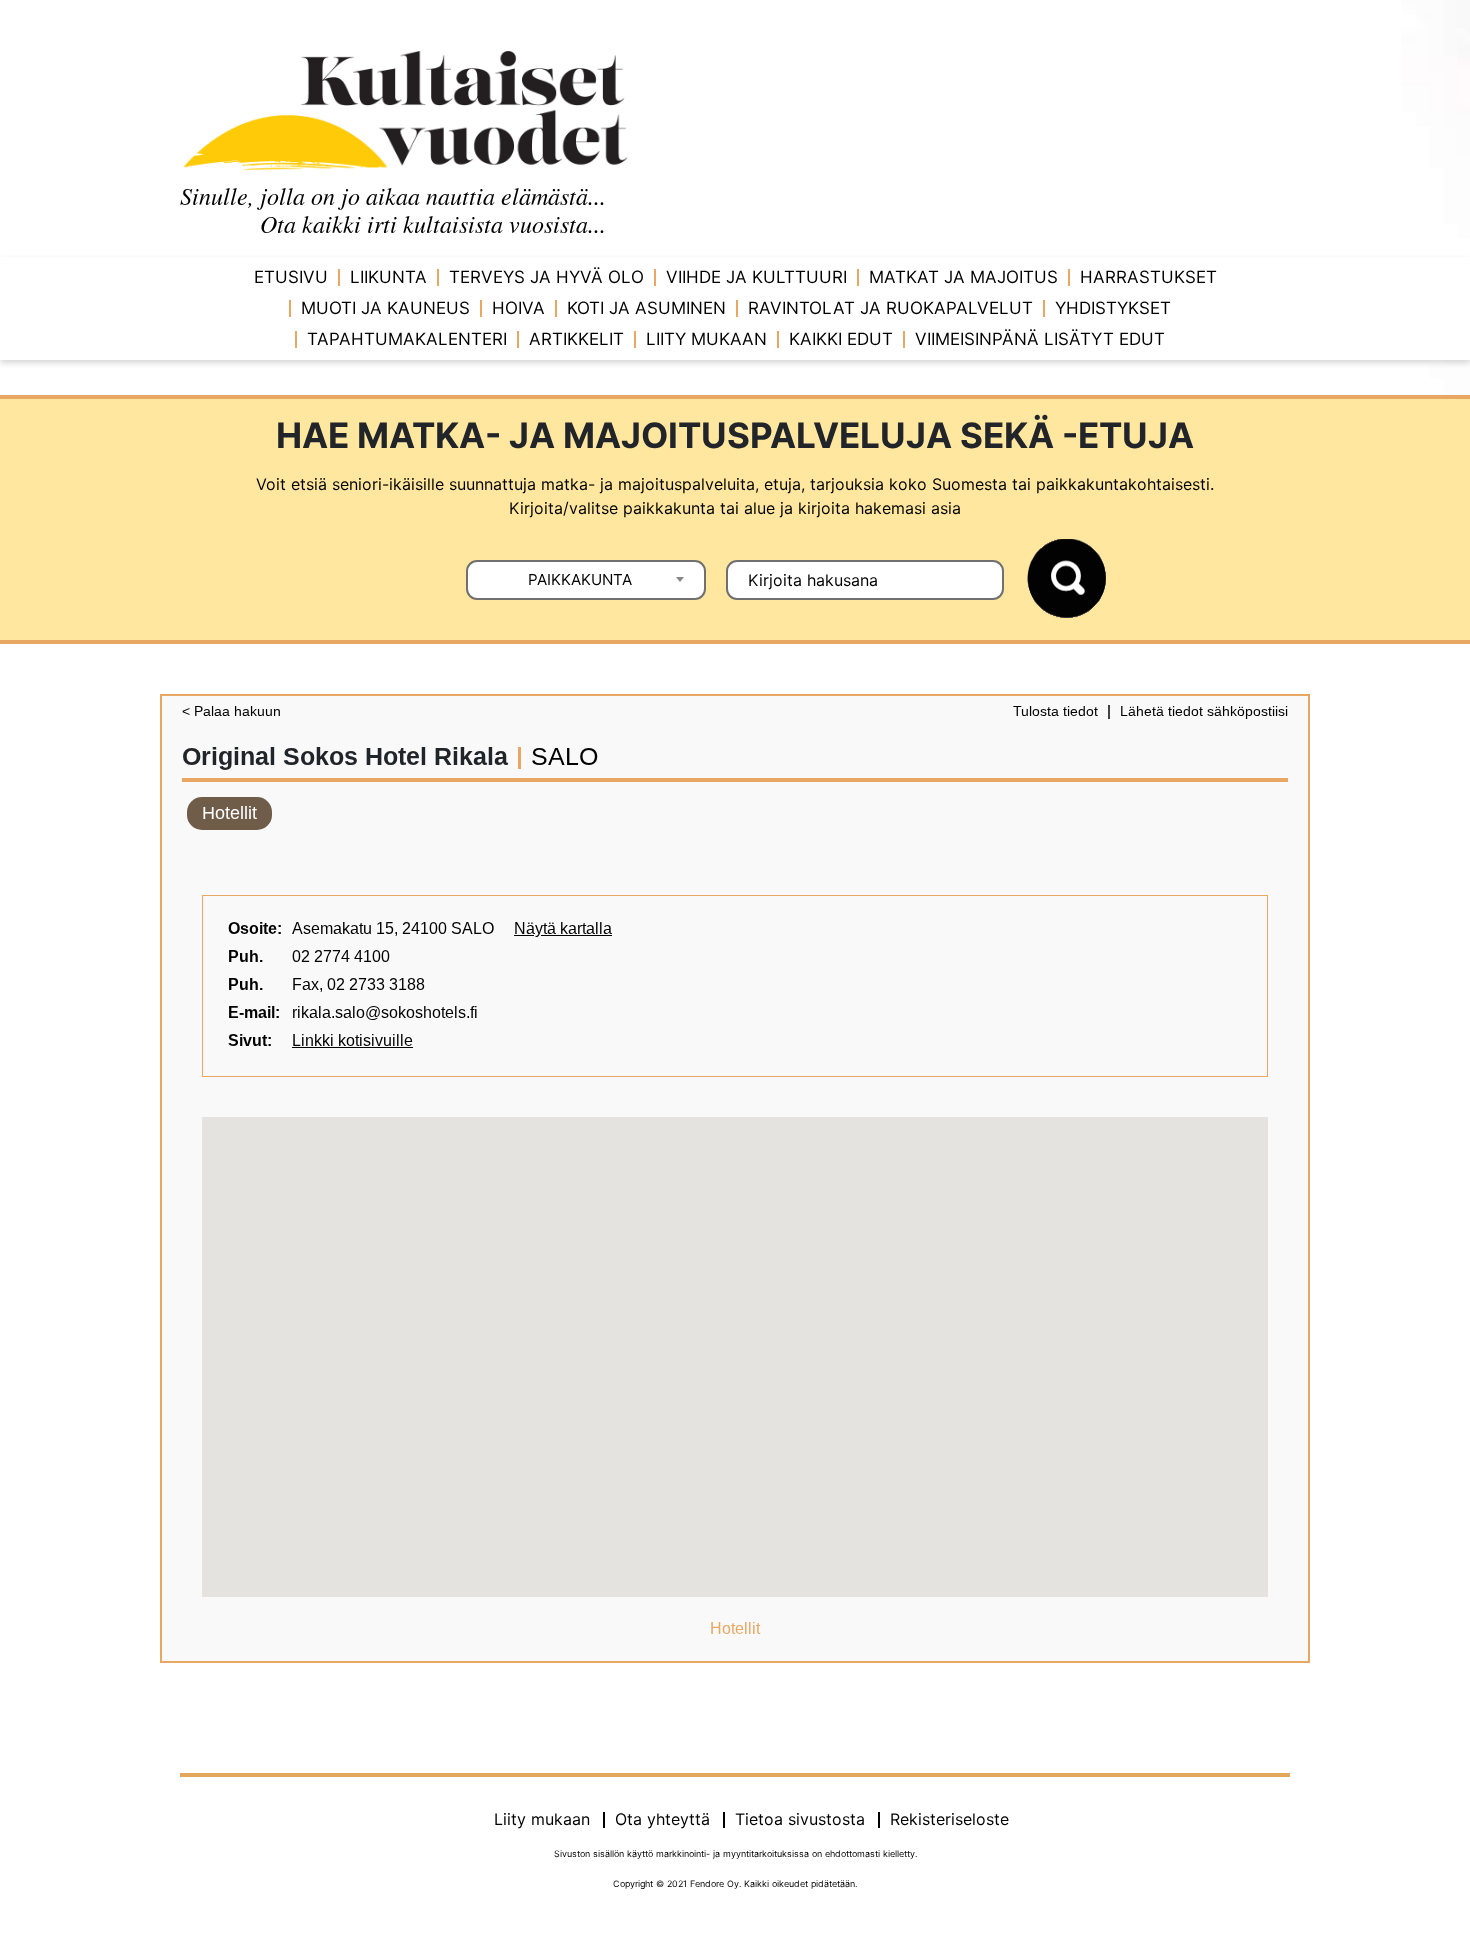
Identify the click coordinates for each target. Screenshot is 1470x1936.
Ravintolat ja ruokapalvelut (890, 308)
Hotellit (229, 813)
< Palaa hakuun (231, 711)
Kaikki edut (841, 339)
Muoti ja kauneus (385, 308)
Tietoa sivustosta (800, 1819)
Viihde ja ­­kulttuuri (756, 277)
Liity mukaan (706, 339)
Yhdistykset (1113, 308)
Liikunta (388, 277)
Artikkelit (576, 339)
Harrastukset (1148, 277)
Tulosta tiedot (1055, 711)
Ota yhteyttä (662, 1819)
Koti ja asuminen (646, 308)
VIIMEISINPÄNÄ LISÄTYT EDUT (1040, 339)
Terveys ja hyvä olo (546, 277)
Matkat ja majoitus (963, 277)
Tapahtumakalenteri (407, 339)
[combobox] (586, 580)
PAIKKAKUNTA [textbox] (580, 579)
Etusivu (291, 277)
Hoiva (518, 308)
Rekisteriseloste (949, 1819)
